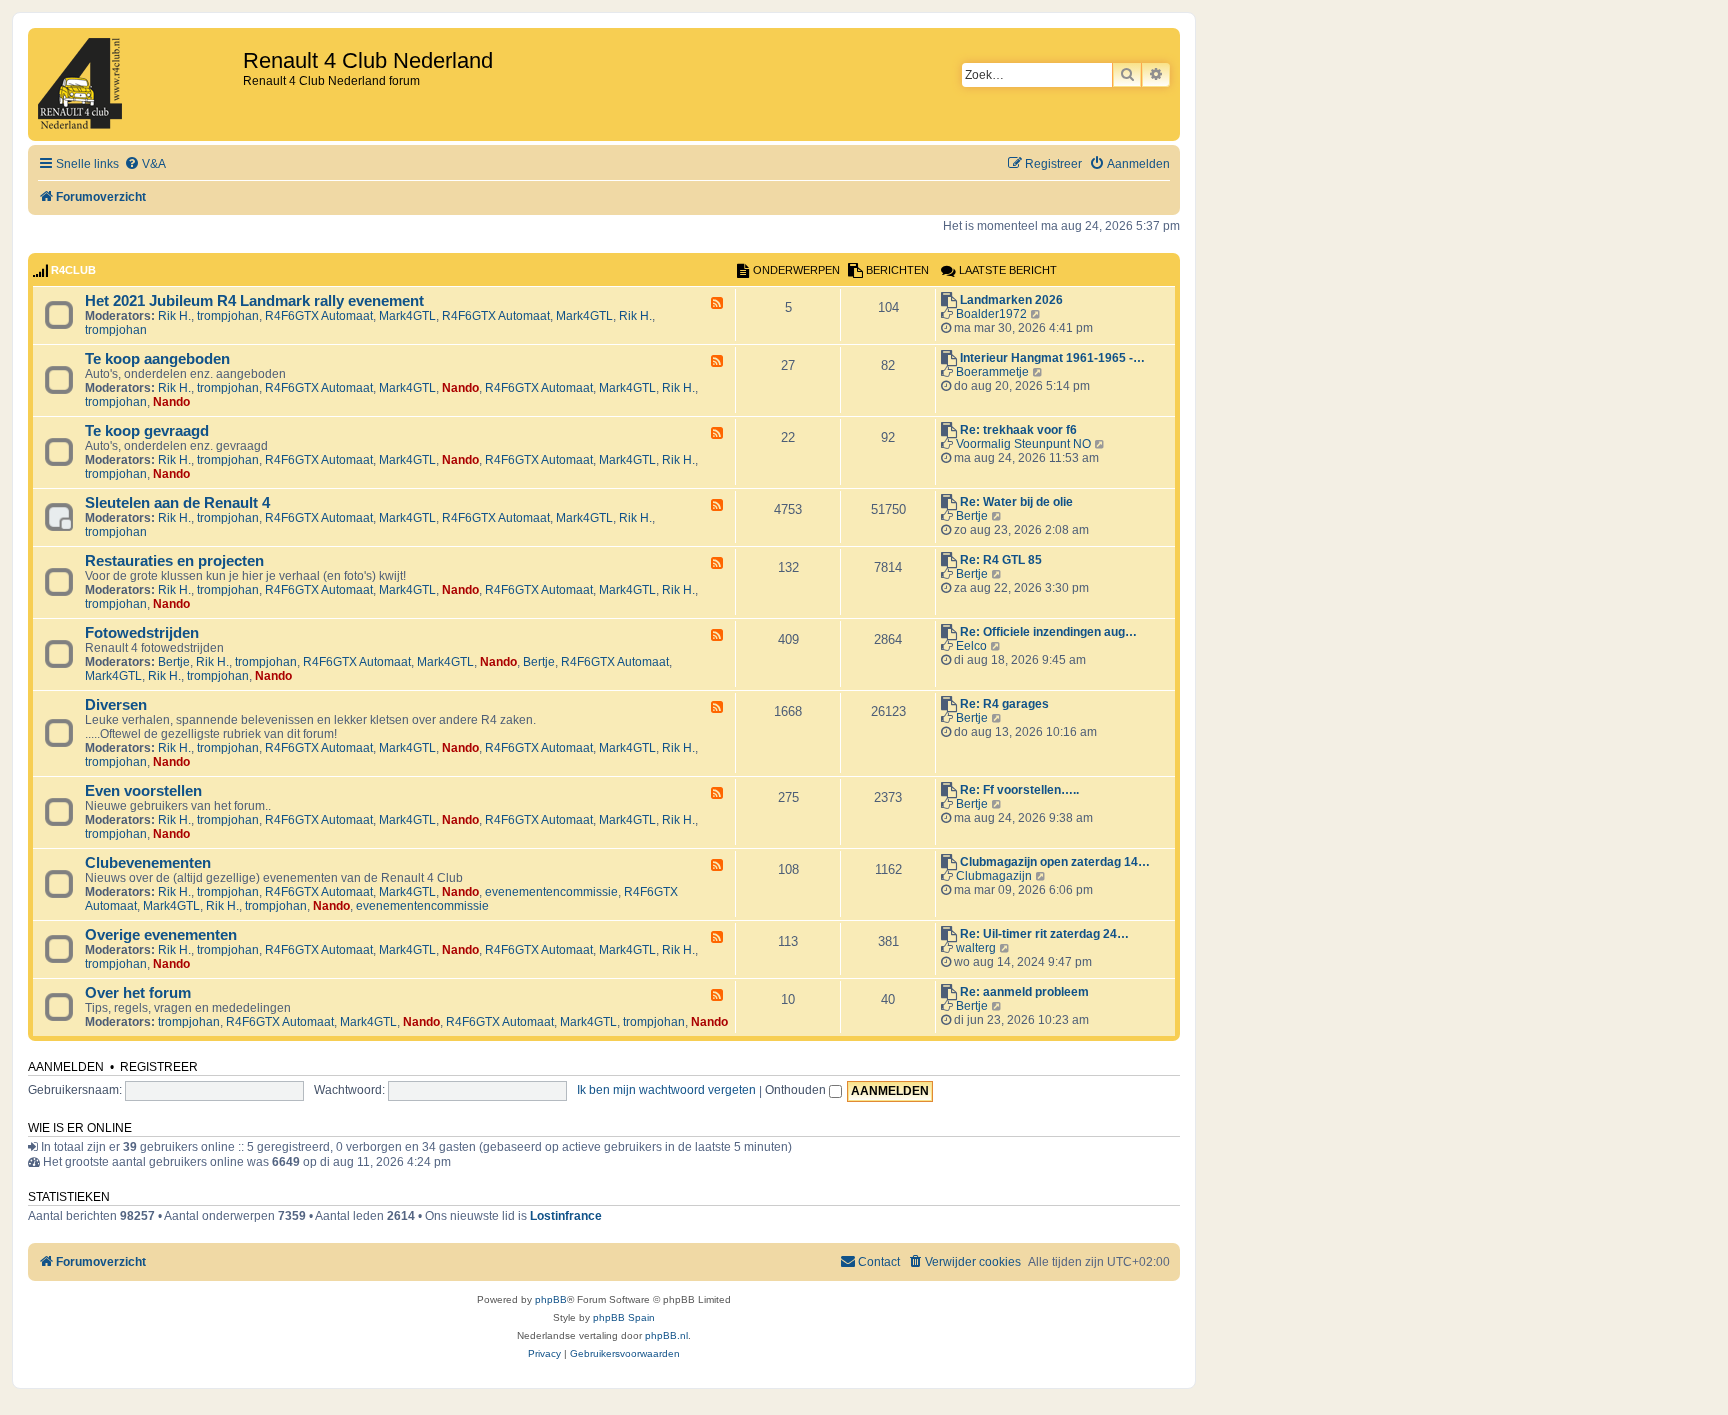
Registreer (159, 1067)
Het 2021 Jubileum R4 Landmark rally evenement (254, 301)
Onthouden (797, 1090)
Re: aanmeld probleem (1024, 992)
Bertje (972, 516)
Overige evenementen (161, 935)
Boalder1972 (991, 314)
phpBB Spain (624, 1317)
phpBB (551, 1299)
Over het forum (138, 993)
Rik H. (174, 316)
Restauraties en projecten (174, 561)
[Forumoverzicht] (138, 84)
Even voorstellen (143, 791)
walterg (976, 948)
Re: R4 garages (1004, 704)
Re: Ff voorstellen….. (1019, 790)
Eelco (971, 646)
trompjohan (228, 316)
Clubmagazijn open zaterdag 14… (1055, 862)
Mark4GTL (407, 316)
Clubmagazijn (994, 876)
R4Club (73, 270)
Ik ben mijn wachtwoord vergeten (666, 1090)
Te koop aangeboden (157, 359)
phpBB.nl (666, 1335)
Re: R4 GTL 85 (1001, 560)
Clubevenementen (148, 863)
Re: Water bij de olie (1016, 502)
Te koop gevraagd (147, 431)
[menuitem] (145, 164)
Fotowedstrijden (142, 633)
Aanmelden (66, 1067)
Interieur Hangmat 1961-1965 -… (1052, 358)
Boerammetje (992, 372)
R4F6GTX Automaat (319, 316)
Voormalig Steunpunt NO (1023, 444)
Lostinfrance (566, 1216)
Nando (460, 388)
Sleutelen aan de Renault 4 (177, 503)
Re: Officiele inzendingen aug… (1048, 632)
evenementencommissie (551, 892)
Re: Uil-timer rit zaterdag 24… (1044, 934)
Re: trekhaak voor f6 (1018, 430)
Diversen (116, 705)
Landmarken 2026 (1011, 300)
